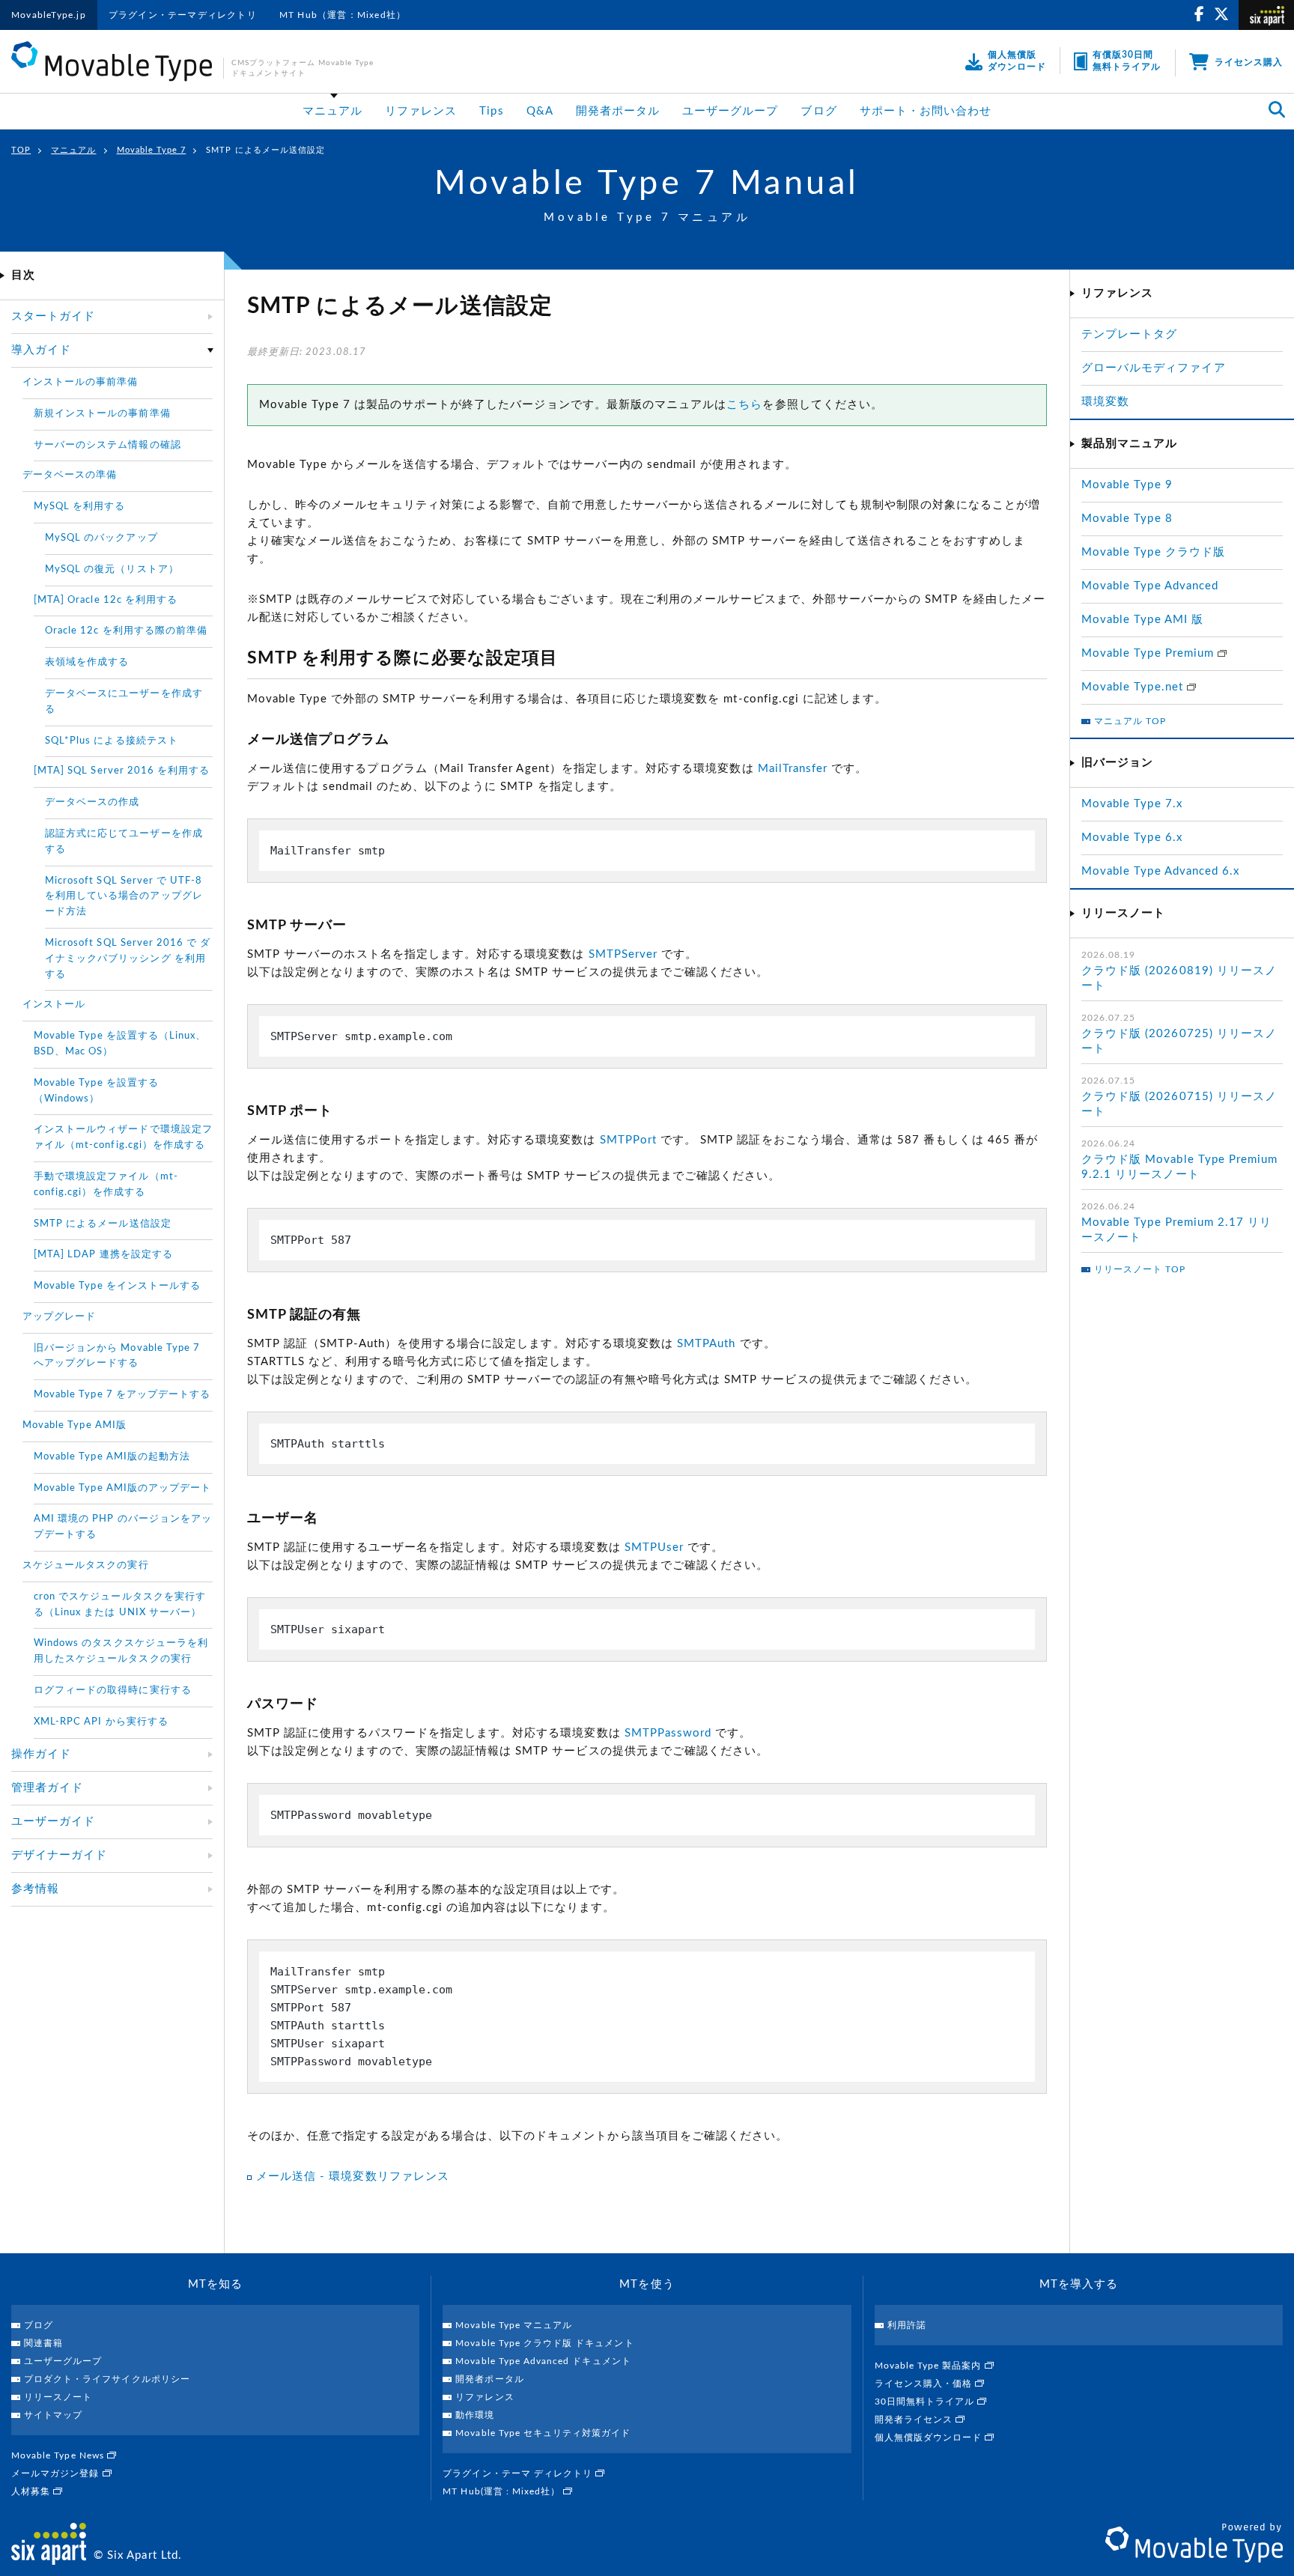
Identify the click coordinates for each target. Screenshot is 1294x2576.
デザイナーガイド (59, 1855)
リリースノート (58, 2397)
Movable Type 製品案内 (930, 2366)
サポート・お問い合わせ (926, 111)
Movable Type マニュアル (514, 2325)
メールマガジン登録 (57, 2473)
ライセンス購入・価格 (925, 2384)
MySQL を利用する (80, 507)
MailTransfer (793, 769)
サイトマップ (53, 2415)
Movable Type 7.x (1132, 804)
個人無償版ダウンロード (930, 2437)
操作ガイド (41, 1754)
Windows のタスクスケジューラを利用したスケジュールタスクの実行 (121, 1651)
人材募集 (32, 2491)
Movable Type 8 (1127, 519)
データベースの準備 (70, 475)
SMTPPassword (668, 1733)
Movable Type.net (1134, 687)
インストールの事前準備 (81, 382)
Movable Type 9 (1127, 485)
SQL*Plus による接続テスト (112, 741)
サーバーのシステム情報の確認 (107, 445)
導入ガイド (41, 350)
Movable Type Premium (1149, 653)
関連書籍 (43, 2343)
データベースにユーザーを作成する (124, 702)
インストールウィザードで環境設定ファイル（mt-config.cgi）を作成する (123, 1137)
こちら (744, 405)
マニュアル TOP (1130, 721)
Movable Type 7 (152, 150)
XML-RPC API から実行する (101, 1722)
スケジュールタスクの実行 (86, 1565)
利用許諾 (907, 2325)
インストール (54, 1005)
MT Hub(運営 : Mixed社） (503, 2491)
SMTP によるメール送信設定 (103, 1224)
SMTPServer (623, 954)
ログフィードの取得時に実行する (113, 1690)
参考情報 (35, 1889)
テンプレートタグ (1129, 334)
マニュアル (332, 111)
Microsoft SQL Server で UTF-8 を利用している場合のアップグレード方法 (124, 897)
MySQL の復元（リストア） (112, 569)
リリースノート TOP (1140, 1269)
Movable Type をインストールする (117, 1286)
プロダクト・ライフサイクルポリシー (107, 2379)
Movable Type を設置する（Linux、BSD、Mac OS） (120, 1044)
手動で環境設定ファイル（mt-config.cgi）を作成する (106, 1185)
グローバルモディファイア (1154, 368)
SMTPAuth (706, 1344)
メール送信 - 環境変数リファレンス (353, 2176)
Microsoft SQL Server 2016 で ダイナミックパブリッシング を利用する (128, 959)
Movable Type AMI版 (75, 1425)
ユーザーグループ (730, 111)
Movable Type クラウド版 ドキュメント (544, 2343)
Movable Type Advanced (1150, 586)
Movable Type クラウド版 (1153, 552)
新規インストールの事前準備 (102, 414)
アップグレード (59, 1317)
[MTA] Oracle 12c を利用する (106, 600)
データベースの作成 (92, 802)
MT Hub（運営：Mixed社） (343, 15)
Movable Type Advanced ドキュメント (543, 2361)
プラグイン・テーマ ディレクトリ (519, 2473)
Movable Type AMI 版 (1142, 620)
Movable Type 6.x (1132, 838)
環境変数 (1105, 402)
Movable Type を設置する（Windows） (96, 1091)
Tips (491, 111)
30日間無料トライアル (926, 2402)
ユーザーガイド (53, 1822)
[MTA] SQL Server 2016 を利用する (122, 771)
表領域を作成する (87, 662)
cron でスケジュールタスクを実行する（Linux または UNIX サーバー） (120, 1605)
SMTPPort (628, 1140)
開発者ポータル (618, 111)
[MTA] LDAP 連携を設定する (103, 1255)
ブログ (818, 111)
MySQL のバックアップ (101, 538)
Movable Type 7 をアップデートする (122, 1395)
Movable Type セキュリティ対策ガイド (543, 2433)
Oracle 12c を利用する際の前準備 (126, 631)
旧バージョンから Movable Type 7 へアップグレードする (117, 1356)
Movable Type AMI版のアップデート (122, 1488)
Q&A (540, 111)
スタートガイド (53, 316)
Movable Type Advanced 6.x (1160, 871)
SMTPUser (654, 1547)
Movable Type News (59, 2455)
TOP (21, 150)
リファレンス (421, 111)
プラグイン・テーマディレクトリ (183, 15)
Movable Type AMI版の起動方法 (112, 1457)
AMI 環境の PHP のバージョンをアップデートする (123, 1527)
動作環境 (475, 2415)
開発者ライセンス (915, 2419)
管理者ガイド (47, 1788)
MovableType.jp (49, 15)
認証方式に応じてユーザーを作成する (124, 842)
